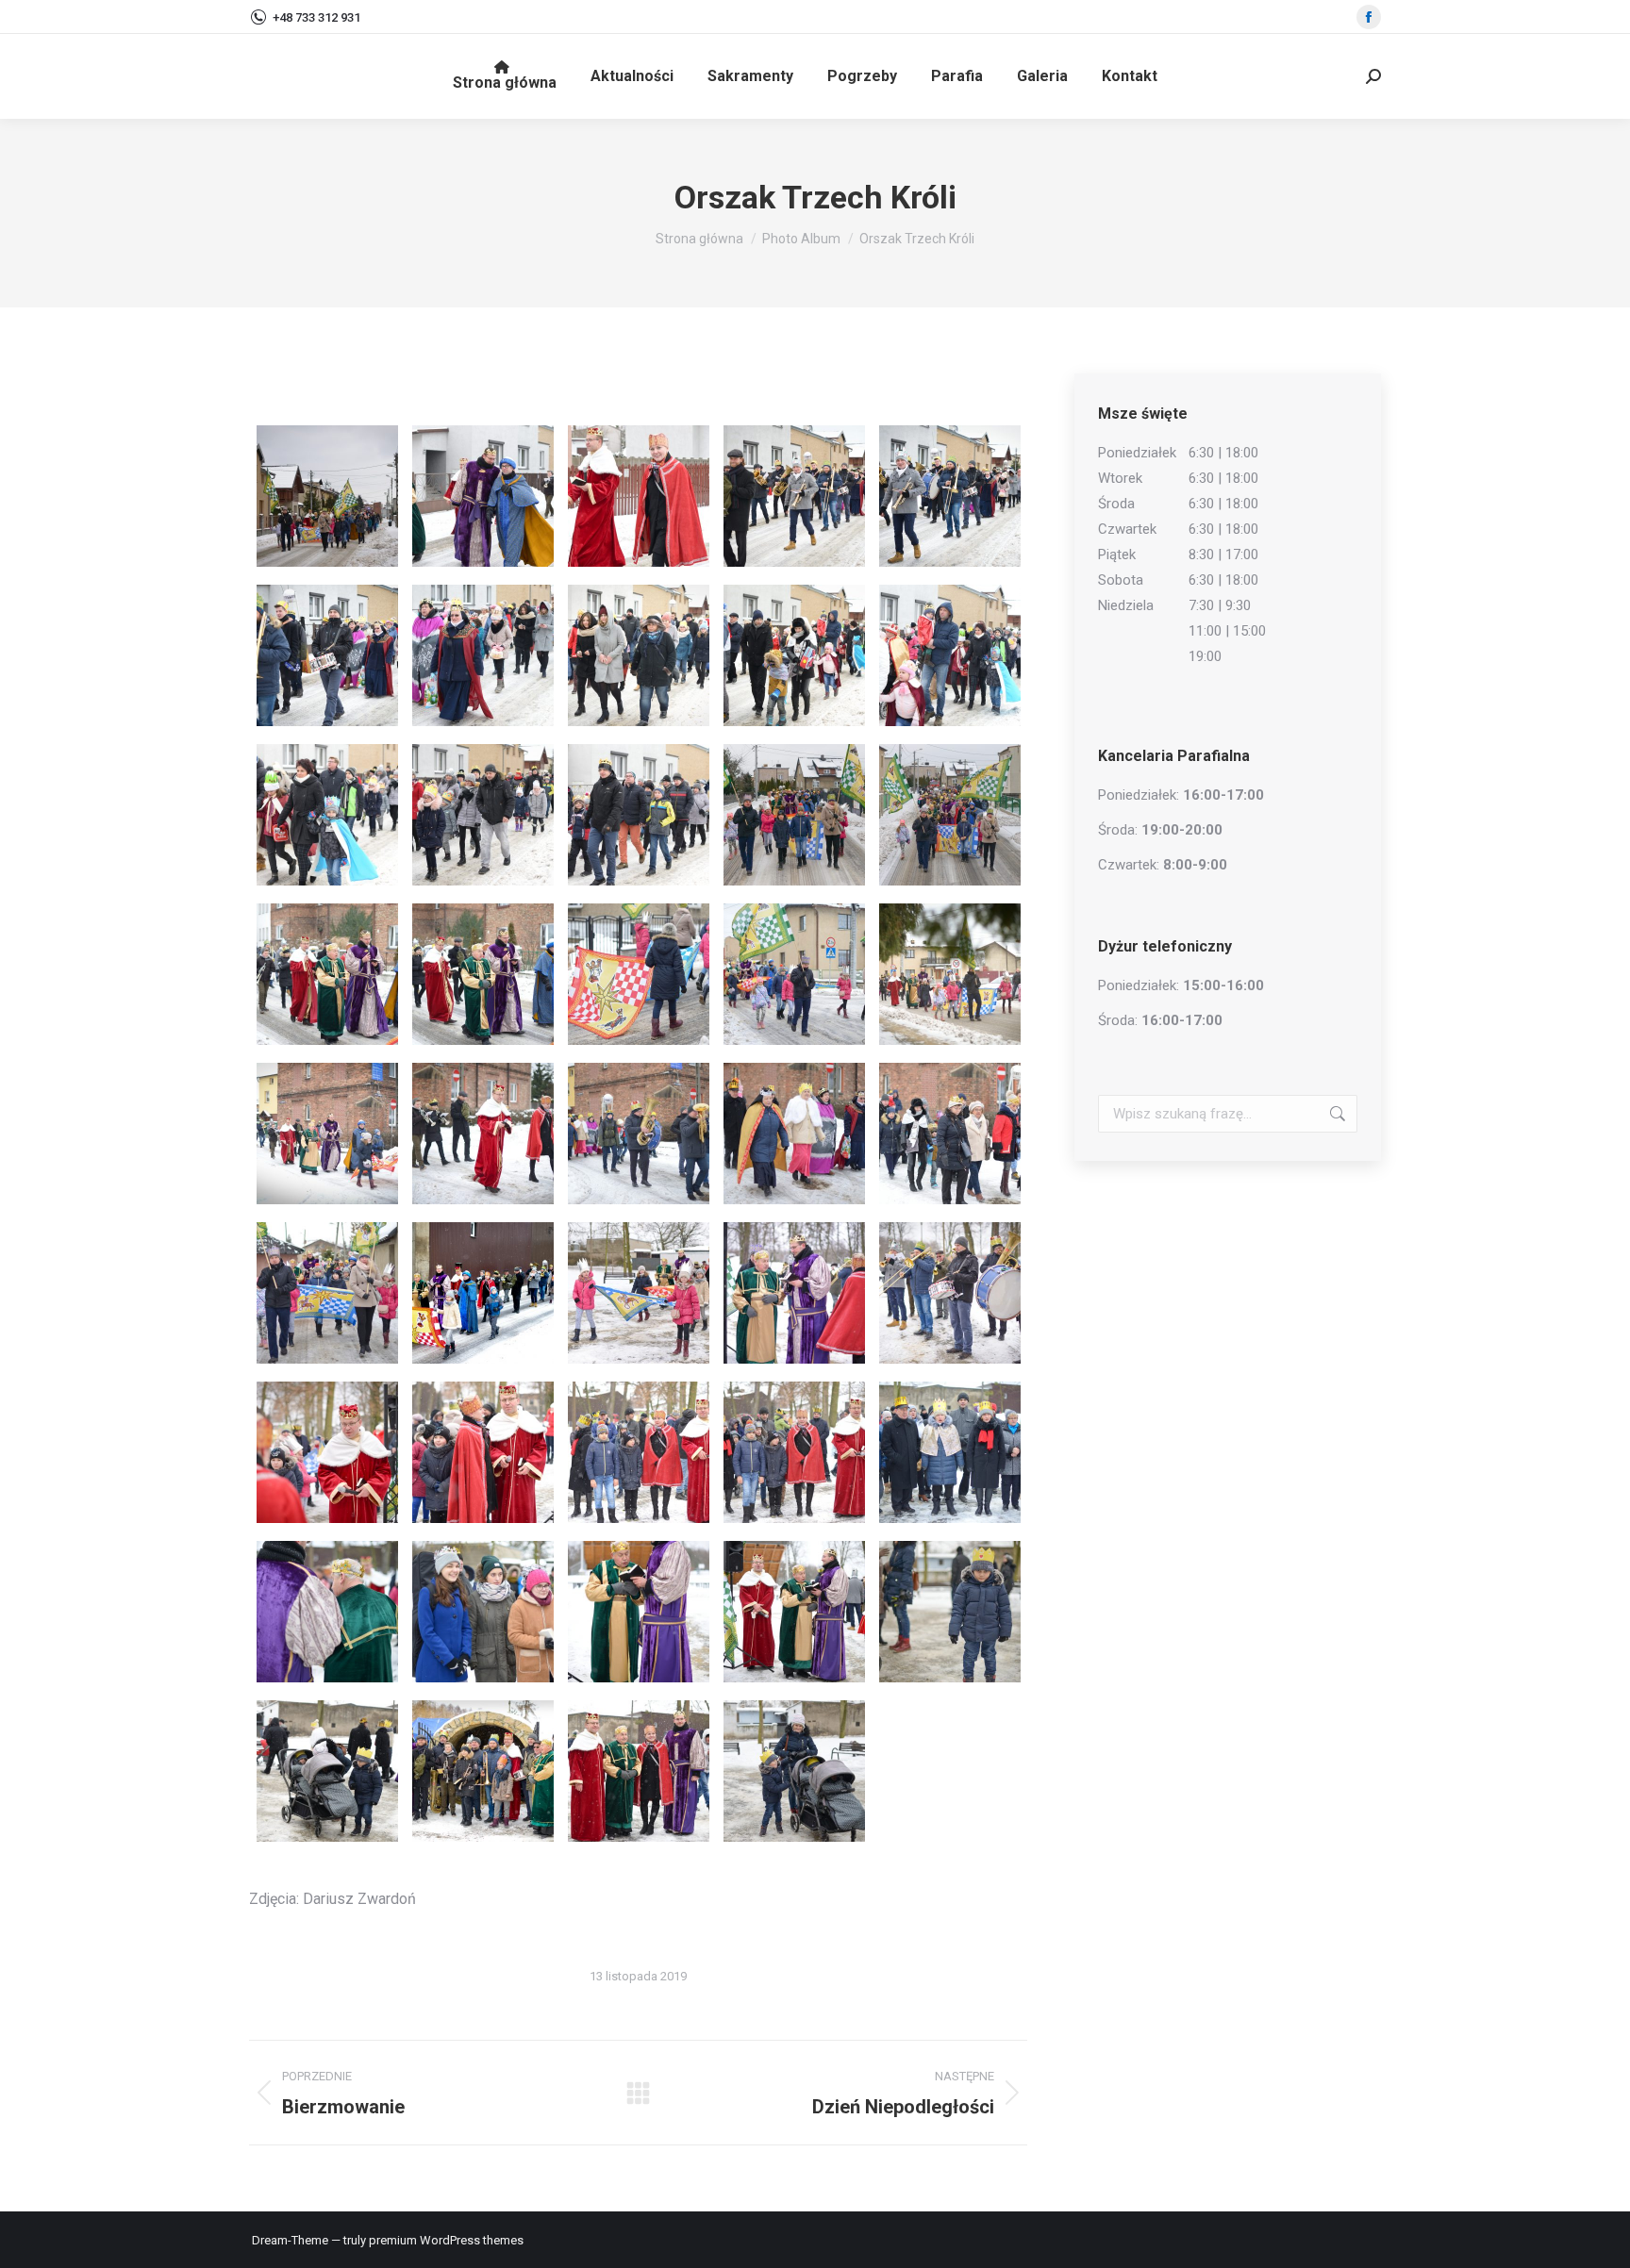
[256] (950, 1293)
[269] (483, 1771)
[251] (327, 1293)
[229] (483, 655)
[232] (794, 655)
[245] (950, 974)
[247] (483, 1134)
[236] (639, 815)
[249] (794, 1134)
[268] (327, 1771)
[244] (794, 974)
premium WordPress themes (446, 2240)
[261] (950, 1452)
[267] (950, 1612)
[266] (794, 1612)
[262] (327, 1612)
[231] (639, 655)
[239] (950, 815)
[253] (639, 1293)
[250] (950, 1134)
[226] (794, 496)
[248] (639, 1134)
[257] (327, 1452)
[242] (483, 974)
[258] (483, 1452)
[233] (950, 655)
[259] (639, 1452)
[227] (950, 496)
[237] (794, 815)
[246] (327, 1134)
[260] (794, 1452)
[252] (483, 1293)
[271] (794, 1771)
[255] (794, 1293)
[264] (639, 1612)
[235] (483, 815)
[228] (327, 655)
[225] (639, 496)
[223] (327, 496)
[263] (483, 1612)
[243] (639, 974)
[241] (327, 974)
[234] (327, 815)
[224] (483, 496)
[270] (639, 1771)
